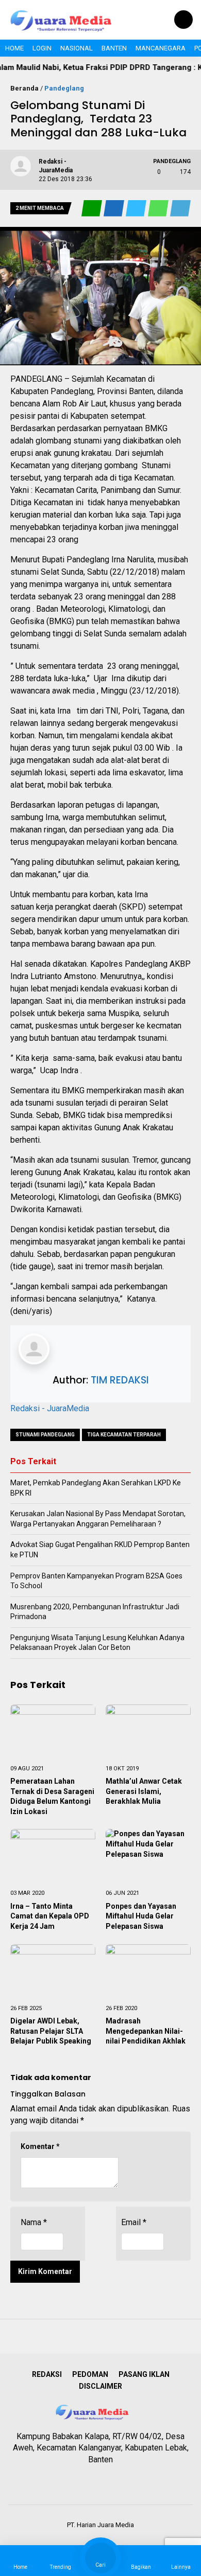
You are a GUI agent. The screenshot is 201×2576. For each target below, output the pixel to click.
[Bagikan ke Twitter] (137, 209)
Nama (34, 2222)
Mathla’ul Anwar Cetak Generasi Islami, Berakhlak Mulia (144, 1791)
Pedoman (90, 2374)
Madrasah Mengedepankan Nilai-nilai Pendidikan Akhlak (146, 2031)
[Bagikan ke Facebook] (115, 209)
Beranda (24, 88)
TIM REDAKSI (120, 1380)
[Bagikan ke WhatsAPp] (159, 209)
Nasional (77, 48)
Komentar (40, 2146)
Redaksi (47, 2374)
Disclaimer (100, 2386)
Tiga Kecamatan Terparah (124, 1435)
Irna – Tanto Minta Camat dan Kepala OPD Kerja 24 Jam (50, 1916)
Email (134, 2222)
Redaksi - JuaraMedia (50, 1408)
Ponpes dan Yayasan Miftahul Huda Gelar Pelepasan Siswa (141, 1916)
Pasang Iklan (144, 2374)
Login (42, 48)
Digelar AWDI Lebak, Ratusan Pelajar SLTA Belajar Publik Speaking (51, 2031)
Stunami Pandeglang (45, 1435)
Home (14, 48)
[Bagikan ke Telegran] (180, 209)
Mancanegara (161, 48)
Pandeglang (64, 88)
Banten (114, 48)
